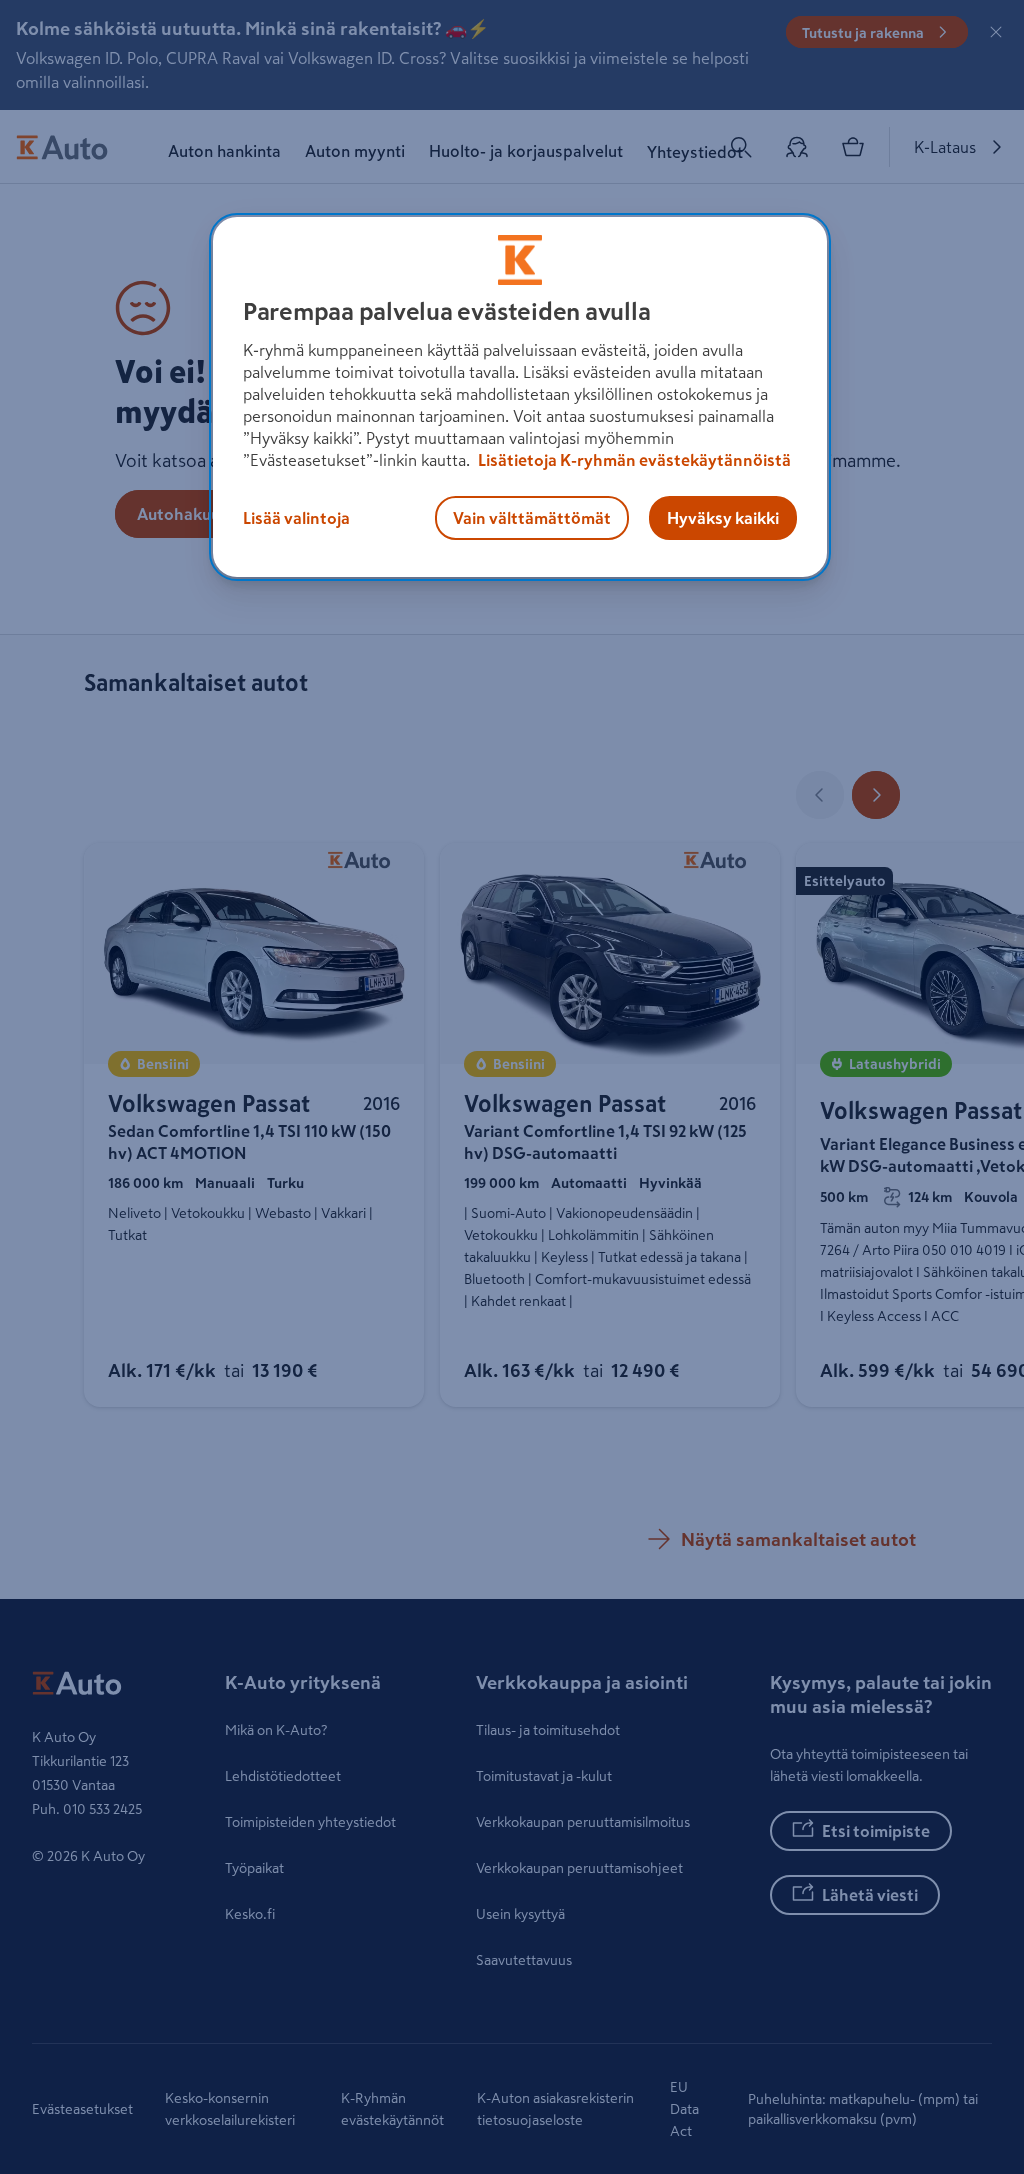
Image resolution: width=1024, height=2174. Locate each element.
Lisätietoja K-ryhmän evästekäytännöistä (633, 460)
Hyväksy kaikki (723, 518)
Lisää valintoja (296, 518)
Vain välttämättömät (532, 518)
